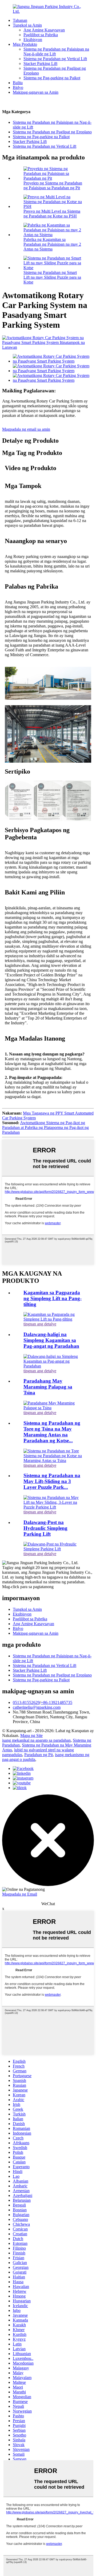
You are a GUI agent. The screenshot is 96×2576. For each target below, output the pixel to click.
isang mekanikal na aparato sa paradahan (36, 1740)
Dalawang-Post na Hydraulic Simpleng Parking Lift (45, 1528)
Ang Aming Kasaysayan (44, 30)
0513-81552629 (26, 1702)
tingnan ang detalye (40, 1324)
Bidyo (18, 87)
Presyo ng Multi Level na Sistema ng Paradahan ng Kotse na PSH (52, 214)
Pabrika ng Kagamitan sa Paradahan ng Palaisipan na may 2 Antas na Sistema (52, 244)
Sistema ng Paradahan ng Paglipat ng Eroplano (52, 132)
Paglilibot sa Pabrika (41, 35)
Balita (18, 83)
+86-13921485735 (57, 1702)
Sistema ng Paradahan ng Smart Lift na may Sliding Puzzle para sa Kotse (52, 277)
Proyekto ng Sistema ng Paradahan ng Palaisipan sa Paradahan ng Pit (53, 185)
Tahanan (20, 20)
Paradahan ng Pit (39, 1755)
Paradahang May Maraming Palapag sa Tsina (48, 1387)
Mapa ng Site (31, 1735)
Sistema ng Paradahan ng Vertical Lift (55, 59)
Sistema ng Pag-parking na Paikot (52, 78)
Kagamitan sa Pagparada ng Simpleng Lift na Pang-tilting (53, 1298)
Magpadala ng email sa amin (26, 429)
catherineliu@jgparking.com (37, 1707)
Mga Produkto (25, 44)
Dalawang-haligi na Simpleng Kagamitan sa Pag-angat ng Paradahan (51, 1340)
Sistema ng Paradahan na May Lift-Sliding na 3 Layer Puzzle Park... (52, 1481)
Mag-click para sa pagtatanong (28, 1587)
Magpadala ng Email (20, 1894)
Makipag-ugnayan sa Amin (36, 92)
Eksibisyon (33, 40)
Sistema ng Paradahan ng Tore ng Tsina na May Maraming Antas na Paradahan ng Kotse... (52, 1432)
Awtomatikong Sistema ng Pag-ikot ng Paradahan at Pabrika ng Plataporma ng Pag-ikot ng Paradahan (45, 1127)
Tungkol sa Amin (27, 25)
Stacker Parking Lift (40, 63)
